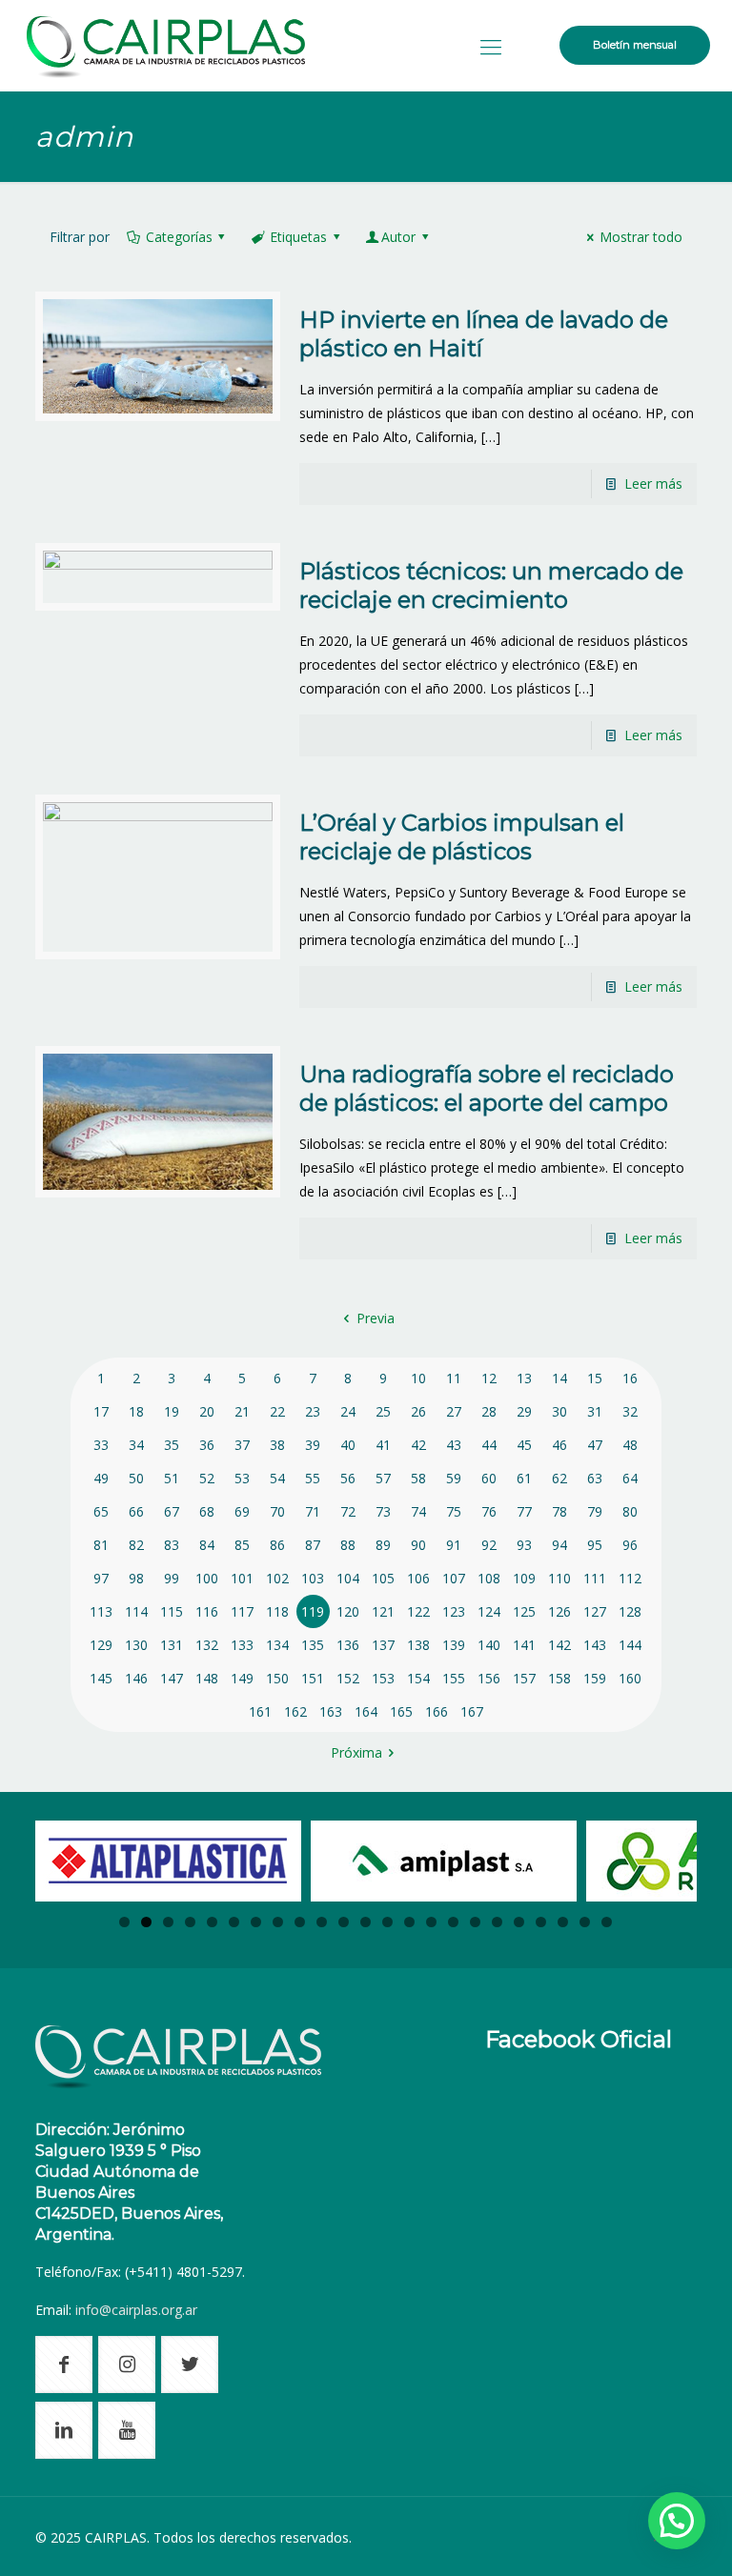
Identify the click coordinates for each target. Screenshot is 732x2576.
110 (559, 1578)
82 (136, 1545)
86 (277, 1545)
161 (260, 1711)
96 (630, 1545)
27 (454, 1411)
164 (366, 1711)
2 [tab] (146, 1922)
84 (207, 1545)
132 (207, 1645)
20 (207, 1411)
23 (313, 1411)
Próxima (356, 1752)
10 (418, 1378)
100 (207, 1578)
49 (101, 1478)
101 (242, 1578)
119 (313, 1611)
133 (242, 1645)
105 (383, 1578)
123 (454, 1611)
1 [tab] (124, 1922)
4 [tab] (190, 1922)
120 (348, 1611)
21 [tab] (563, 1922)
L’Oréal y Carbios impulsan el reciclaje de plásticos (462, 837)
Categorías (179, 237)
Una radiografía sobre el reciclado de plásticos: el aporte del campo (487, 1088)
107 (454, 1578)
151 (313, 1678)
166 (437, 1711)
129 (101, 1645)
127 (595, 1611)
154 (418, 1678)
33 (101, 1445)
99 (172, 1578)
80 (630, 1511)
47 (595, 1445)
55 (313, 1478)
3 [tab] (168, 1922)
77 (524, 1511)
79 (595, 1511)
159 (595, 1678)
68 (207, 1511)
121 (383, 1611)
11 (454, 1378)
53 (242, 1478)
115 (172, 1611)
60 (489, 1478)
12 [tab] (366, 1922)
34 (136, 1445)
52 (207, 1478)
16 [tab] (453, 1922)
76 (489, 1511)
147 (172, 1678)
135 (313, 1645)
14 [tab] (409, 1922)
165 (401, 1711)
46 (559, 1445)
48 (630, 1445)
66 (136, 1511)
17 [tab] (475, 1922)
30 (559, 1411)
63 (595, 1478)
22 (277, 1411)
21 (242, 1411)
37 (242, 1445)
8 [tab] (278, 1922)
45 (524, 1445)
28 (489, 1411)
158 (559, 1678)
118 (277, 1611)
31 (595, 1411)
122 (418, 1611)
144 (630, 1645)
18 (136, 1411)
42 (418, 1445)
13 (524, 1378)
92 (489, 1545)
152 (348, 1678)
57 (383, 1478)
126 (559, 1611)
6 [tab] (234, 1922)
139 (454, 1645)
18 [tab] (497, 1922)
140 (489, 1645)
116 (207, 1611)
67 (172, 1511)
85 (242, 1545)
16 (630, 1378)
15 (595, 1378)
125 (524, 1611)
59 (454, 1478)
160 (630, 1678)
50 (136, 1478)
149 (242, 1678)
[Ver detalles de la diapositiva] (168, 1861)
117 (242, 1611)
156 (489, 1678)
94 (559, 1545)
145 (101, 1678)
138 (418, 1645)
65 (101, 1511)
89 (383, 1545)
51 (172, 1478)
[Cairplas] (166, 45)
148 (207, 1678)
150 (277, 1678)
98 (136, 1578)
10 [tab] (322, 1922)
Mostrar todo (641, 237)
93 (524, 1545)
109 (524, 1578)
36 (207, 1445)
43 (454, 1445)
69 (242, 1511)
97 (101, 1578)
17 (101, 1411)
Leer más (653, 483)
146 (136, 1678)
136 (348, 1645)
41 (383, 1445)
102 (277, 1578)
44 (489, 1445)
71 (313, 1511)
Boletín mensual (635, 45)
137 (383, 1645)
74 (418, 1511)
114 (136, 1611)
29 (524, 1411)
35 (172, 1445)
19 (172, 1411)
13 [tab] (387, 1922)
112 (630, 1578)
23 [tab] (607, 1922)
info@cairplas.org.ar (136, 2310)
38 (277, 1445)
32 (630, 1411)
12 (489, 1378)
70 (277, 1511)
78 (559, 1511)
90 (418, 1545)
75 (454, 1511)
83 (172, 1545)
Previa (376, 1318)
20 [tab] (541, 1922)
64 (630, 1478)
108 (489, 1578)
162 (295, 1711)
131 (172, 1645)
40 (348, 1445)
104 (348, 1578)
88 (348, 1545)
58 (418, 1478)
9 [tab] (300, 1922)
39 (313, 1445)
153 (383, 1678)
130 (136, 1645)
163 (331, 1711)
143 (595, 1645)
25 (383, 1411)
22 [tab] (585, 1922)
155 (454, 1678)
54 (277, 1478)
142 (559, 1645)
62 (559, 1478)
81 (101, 1545)
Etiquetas (298, 237)
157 (524, 1678)
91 (454, 1545)
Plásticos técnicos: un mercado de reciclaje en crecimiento (491, 585)
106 (418, 1578)
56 (348, 1478)
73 (383, 1511)
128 (630, 1611)
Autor (398, 237)
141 (524, 1645)
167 (472, 1711)
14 (559, 1378)
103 (313, 1578)
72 (348, 1511)
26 (418, 1411)
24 (348, 1411)
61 (524, 1478)
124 (489, 1611)
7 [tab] (256, 1922)
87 (313, 1545)
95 (595, 1545)
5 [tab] (212, 1922)
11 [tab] (344, 1922)
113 (101, 1611)
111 (595, 1578)
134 (277, 1645)
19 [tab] (519, 1922)
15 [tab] (431, 1922)
